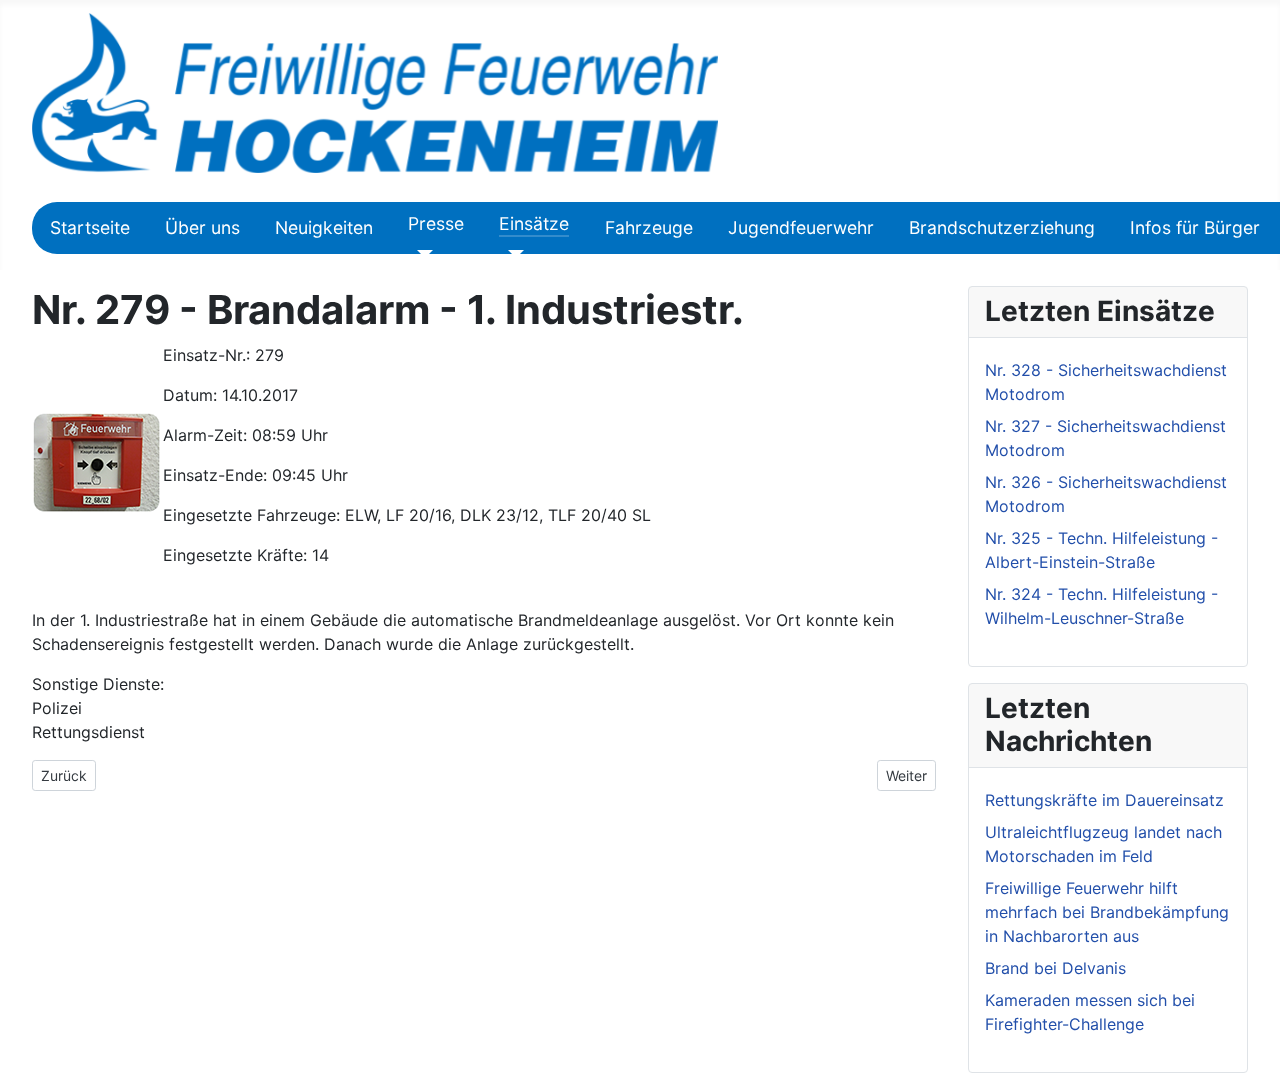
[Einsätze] (511, 254)
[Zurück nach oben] (1255, 1064)
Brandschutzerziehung (1002, 227)
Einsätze (534, 223)
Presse (436, 223)
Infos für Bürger (1195, 227)
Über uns (202, 227)
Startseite (90, 227)
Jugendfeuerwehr (801, 227)
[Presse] (420, 254)
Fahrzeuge (649, 227)
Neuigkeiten (324, 227)
